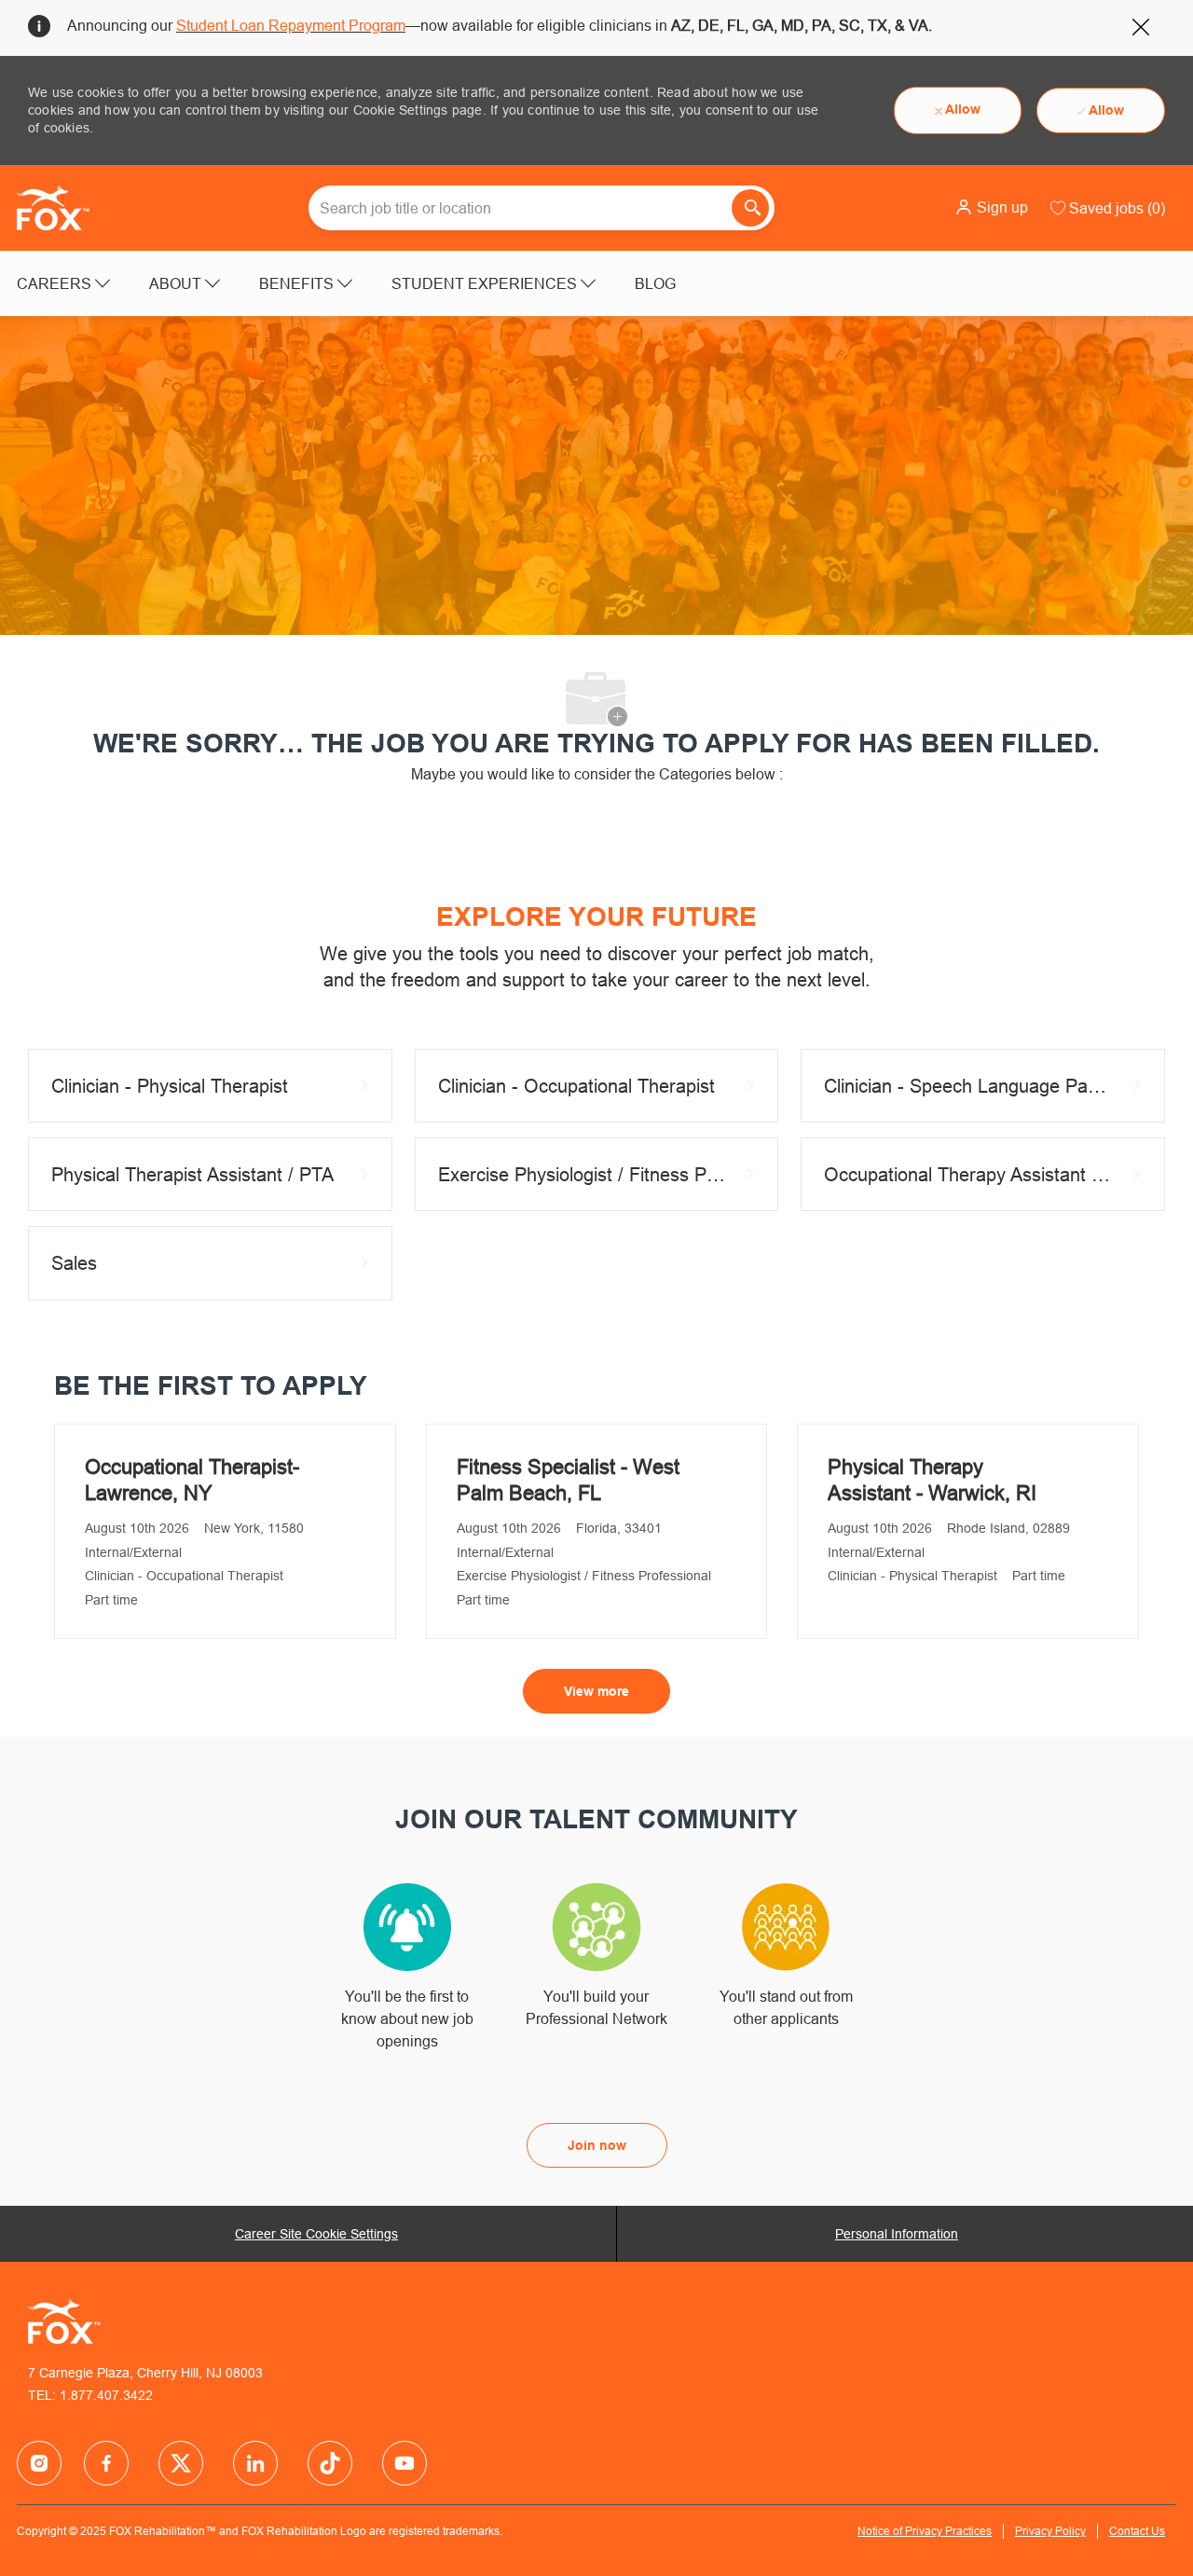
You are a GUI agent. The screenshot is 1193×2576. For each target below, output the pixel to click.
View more (596, 1691)
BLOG (655, 283)
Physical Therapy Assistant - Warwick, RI (932, 1480)
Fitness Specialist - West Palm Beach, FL (568, 1480)
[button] (991, 207)
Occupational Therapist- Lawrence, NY (192, 1480)
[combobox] (542, 208)
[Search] (750, 208)
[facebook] (39, 2463)
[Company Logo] (63, 208)
